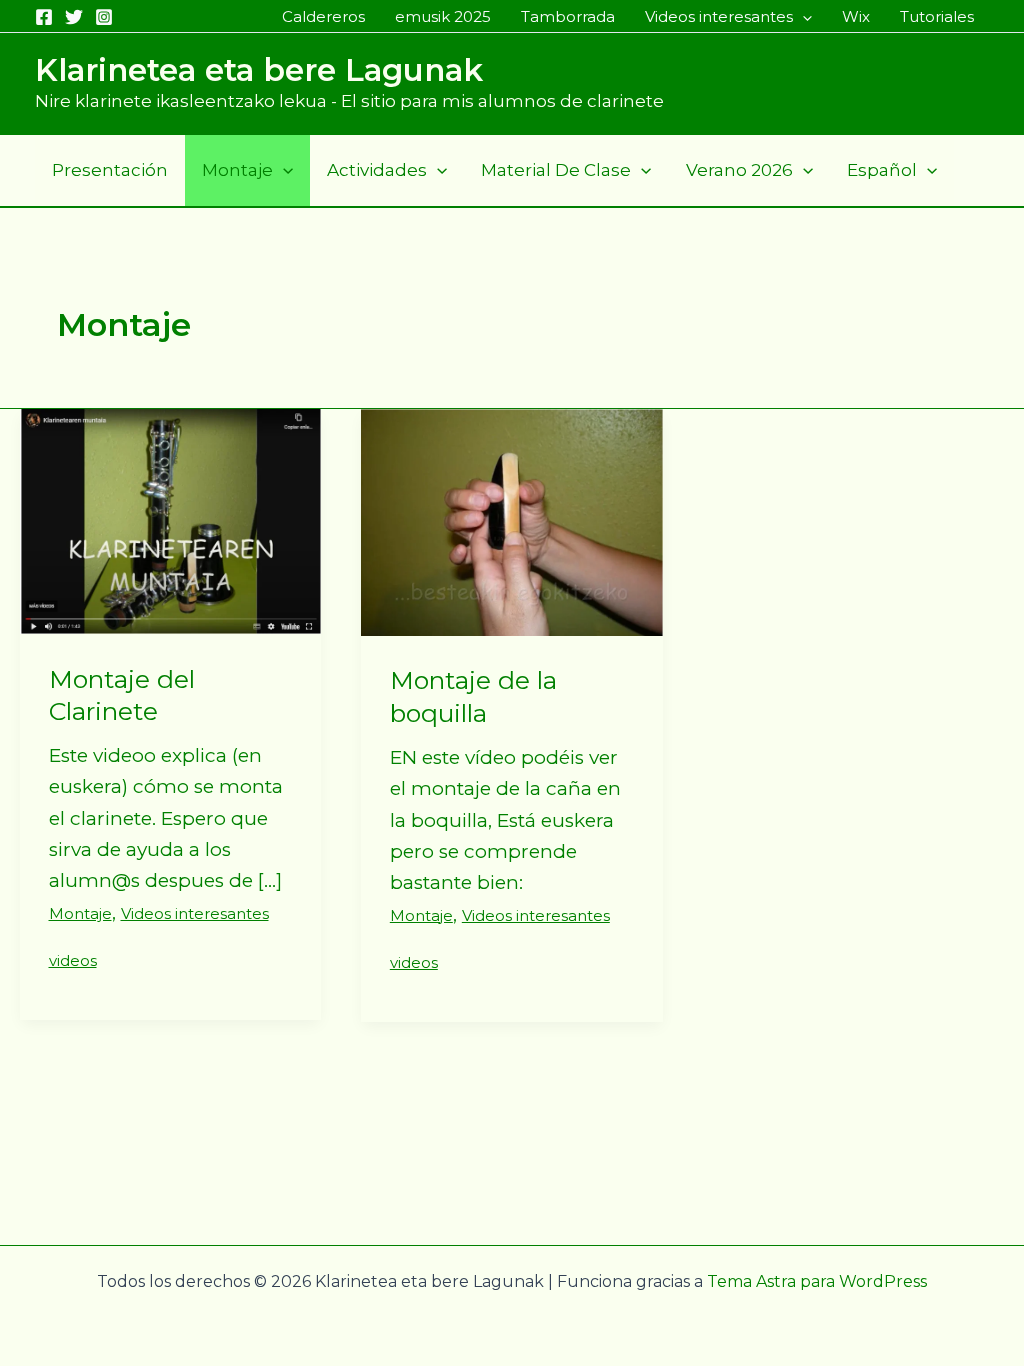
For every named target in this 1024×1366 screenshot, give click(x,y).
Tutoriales (937, 16)
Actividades (377, 170)
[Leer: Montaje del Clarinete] (170, 520)
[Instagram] (104, 17)
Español (882, 170)
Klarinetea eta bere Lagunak (259, 70)
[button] (802, 17)
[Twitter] (74, 17)
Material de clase (556, 170)
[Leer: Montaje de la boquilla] (511, 521)
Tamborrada (568, 16)
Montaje (237, 170)
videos (73, 960)
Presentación (110, 170)
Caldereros (323, 16)
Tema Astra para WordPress (817, 1281)
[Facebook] (44, 17)
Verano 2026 (739, 170)
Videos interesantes (719, 16)
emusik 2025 (443, 16)
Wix (856, 16)
